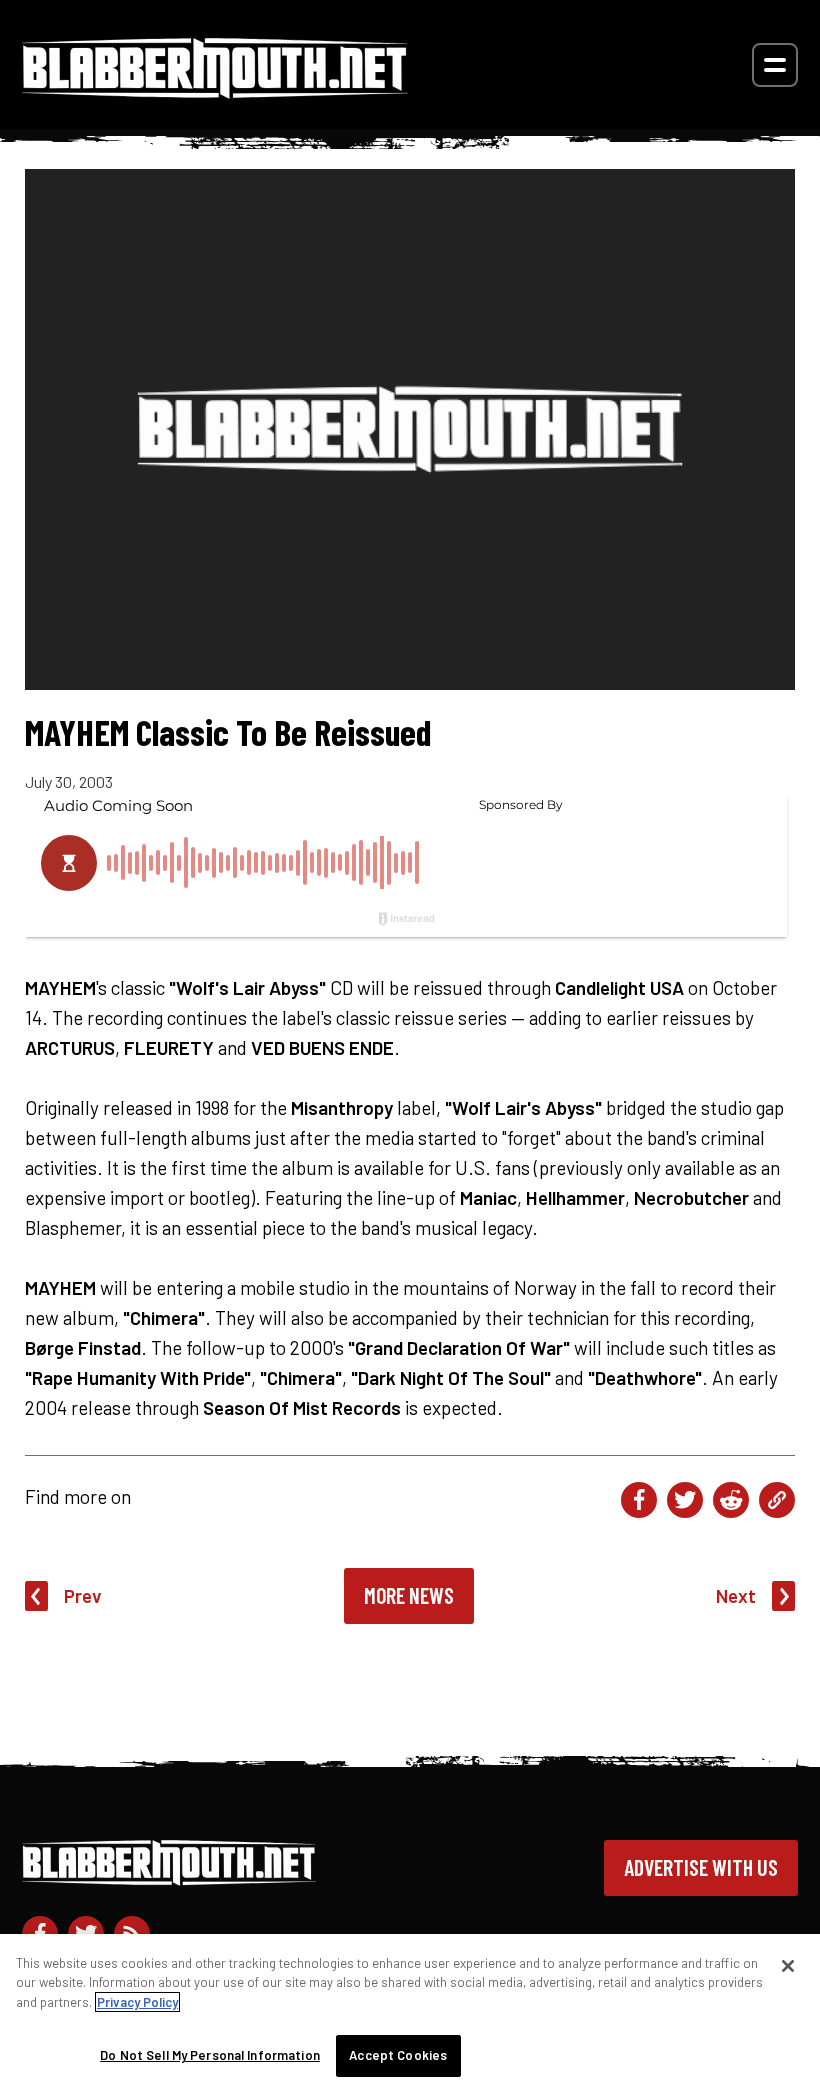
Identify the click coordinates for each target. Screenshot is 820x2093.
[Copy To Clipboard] (777, 1500)
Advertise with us (701, 1867)
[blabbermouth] (215, 91)
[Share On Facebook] (639, 1500)
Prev (83, 1595)
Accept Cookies (398, 2055)
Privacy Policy (137, 2002)
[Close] (788, 1966)
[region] (410, 2013)
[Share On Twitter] (685, 1500)
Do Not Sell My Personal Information (210, 2055)
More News (409, 1595)
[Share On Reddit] (731, 1500)
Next (736, 1595)
